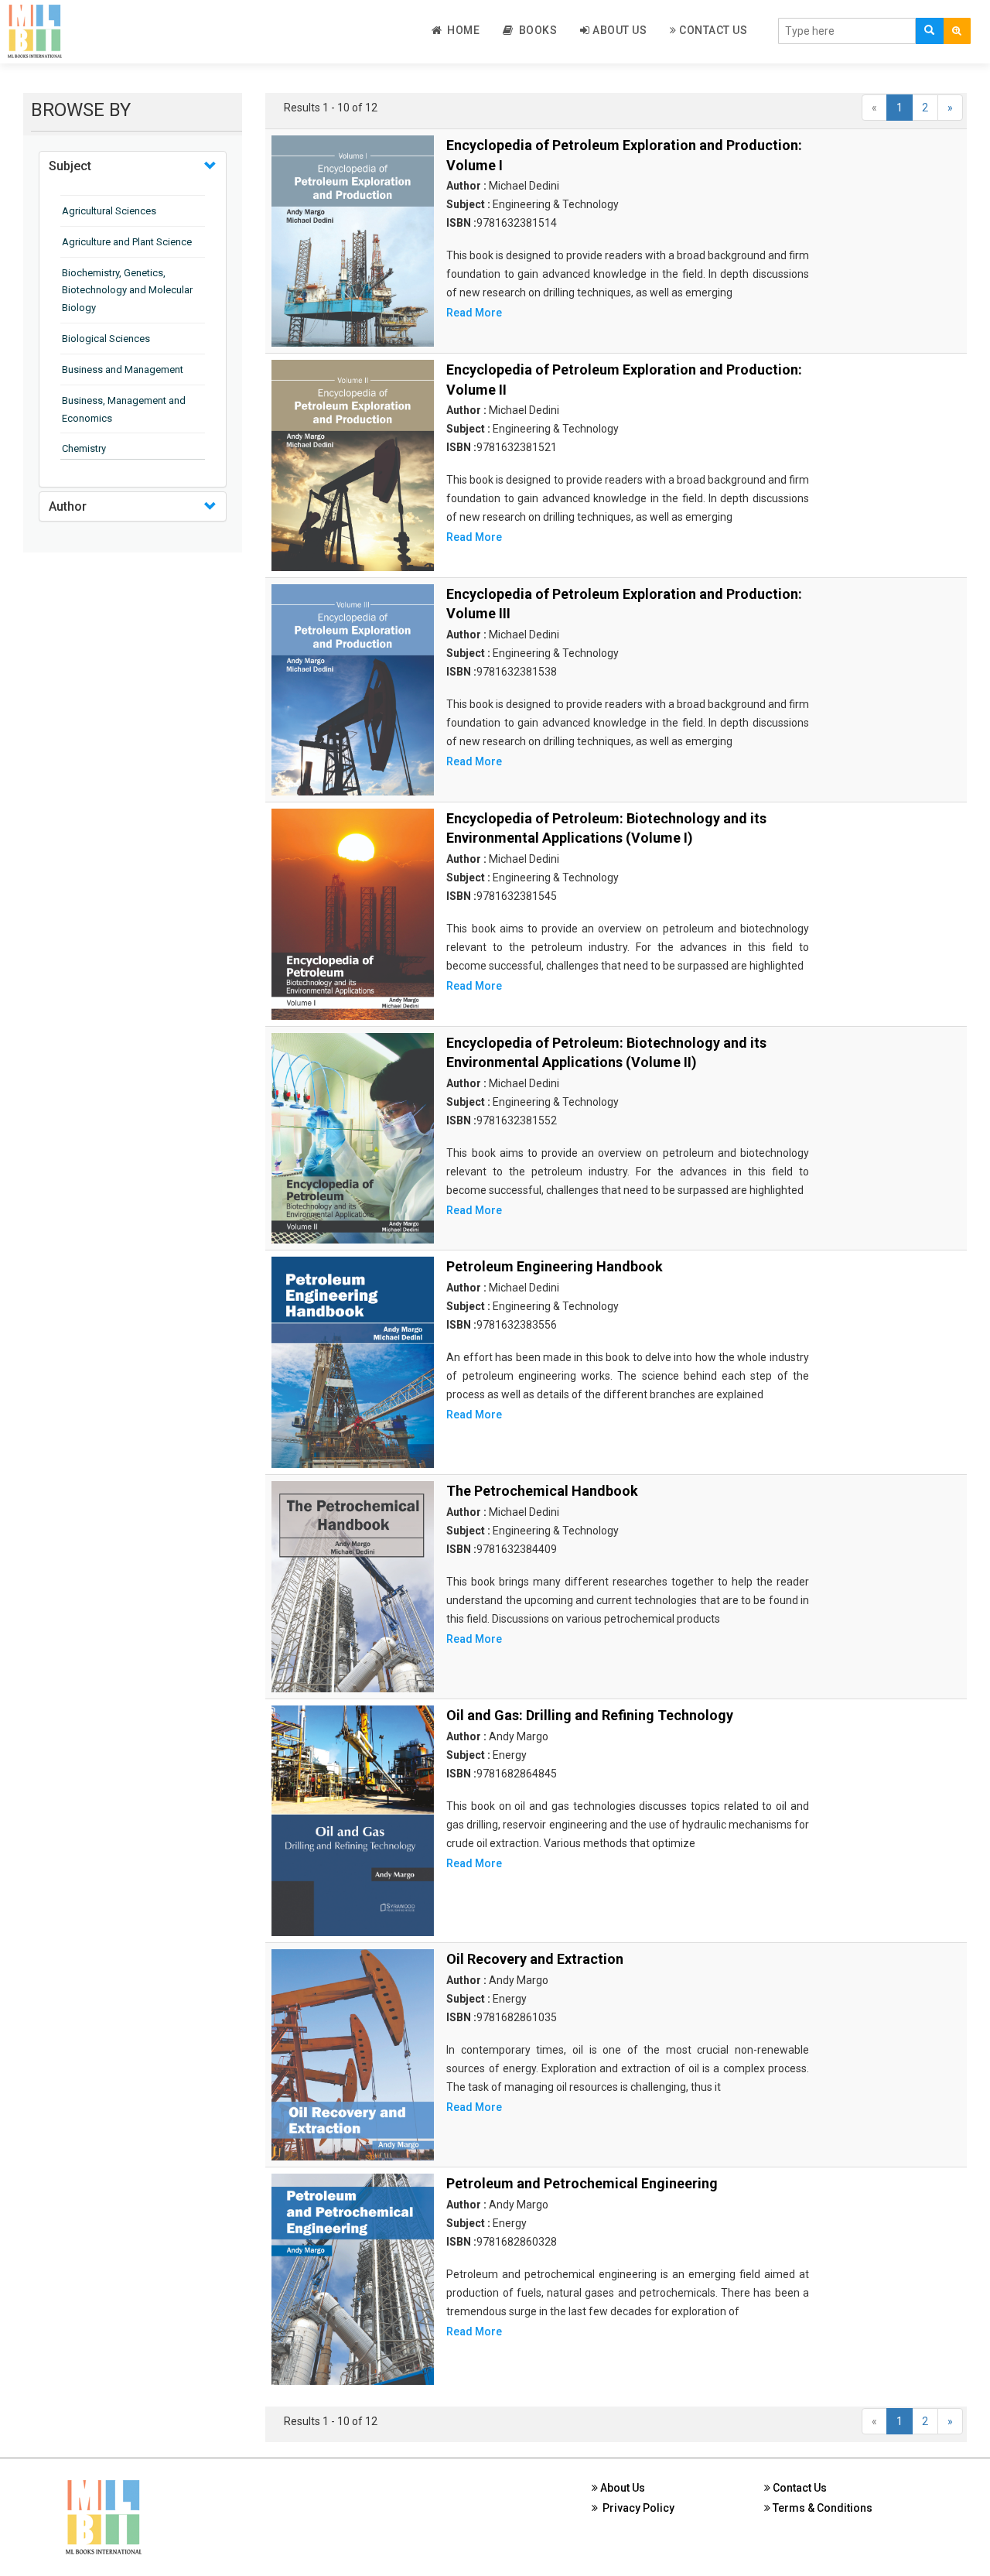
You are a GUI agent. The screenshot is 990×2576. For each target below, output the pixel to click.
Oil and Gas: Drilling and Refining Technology (590, 1715)
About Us (619, 30)
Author (68, 506)
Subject (70, 166)
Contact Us (712, 30)
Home (461, 30)
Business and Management (123, 369)
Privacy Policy (636, 2508)
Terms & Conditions (821, 2508)
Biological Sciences (106, 339)
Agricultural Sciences (109, 211)
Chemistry (84, 448)
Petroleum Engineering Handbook (555, 1266)
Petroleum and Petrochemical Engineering (582, 2183)
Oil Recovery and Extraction (535, 1959)
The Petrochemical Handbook (542, 1491)
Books (536, 30)
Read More (474, 313)
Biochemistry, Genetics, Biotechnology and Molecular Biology (127, 291)
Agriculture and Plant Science (127, 242)
